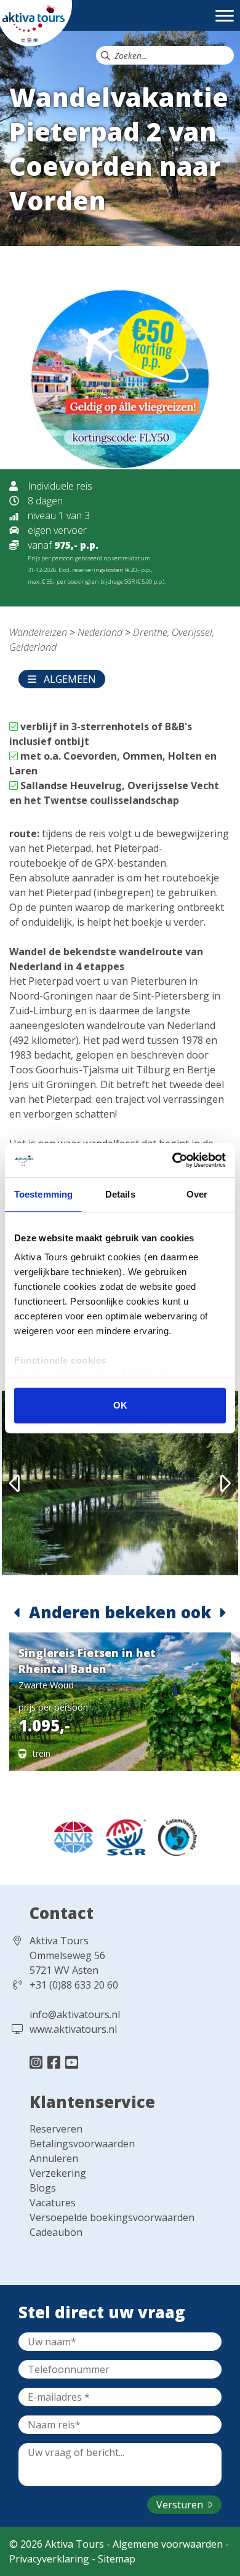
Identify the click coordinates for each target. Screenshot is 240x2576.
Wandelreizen (38, 632)
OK (120, 1405)
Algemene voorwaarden (168, 2544)
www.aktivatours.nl (73, 2029)
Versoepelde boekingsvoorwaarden (112, 2217)
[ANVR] (70, 1836)
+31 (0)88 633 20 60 (74, 1985)
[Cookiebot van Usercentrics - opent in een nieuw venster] (173, 1160)
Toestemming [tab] (43, 1194)
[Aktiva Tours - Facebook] (56, 2062)
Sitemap (117, 2559)
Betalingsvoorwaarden (82, 2144)
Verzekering (58, 2173)
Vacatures (53, 2203)
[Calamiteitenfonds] (173, 1836)
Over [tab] (197, 1194)
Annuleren (54, 2158)
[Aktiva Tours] (36, 22)
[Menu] (225, 22)
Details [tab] (120, 1194)
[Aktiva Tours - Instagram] (38, 2062)
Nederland (100, 632)
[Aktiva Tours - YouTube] (72, 2062)
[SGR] (123, 1836)
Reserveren (56, 2129)
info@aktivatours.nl (75, 2014)
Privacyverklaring (49, 2559)
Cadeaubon (56, 2232)
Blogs (43, 2188)
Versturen (181, 2505)
